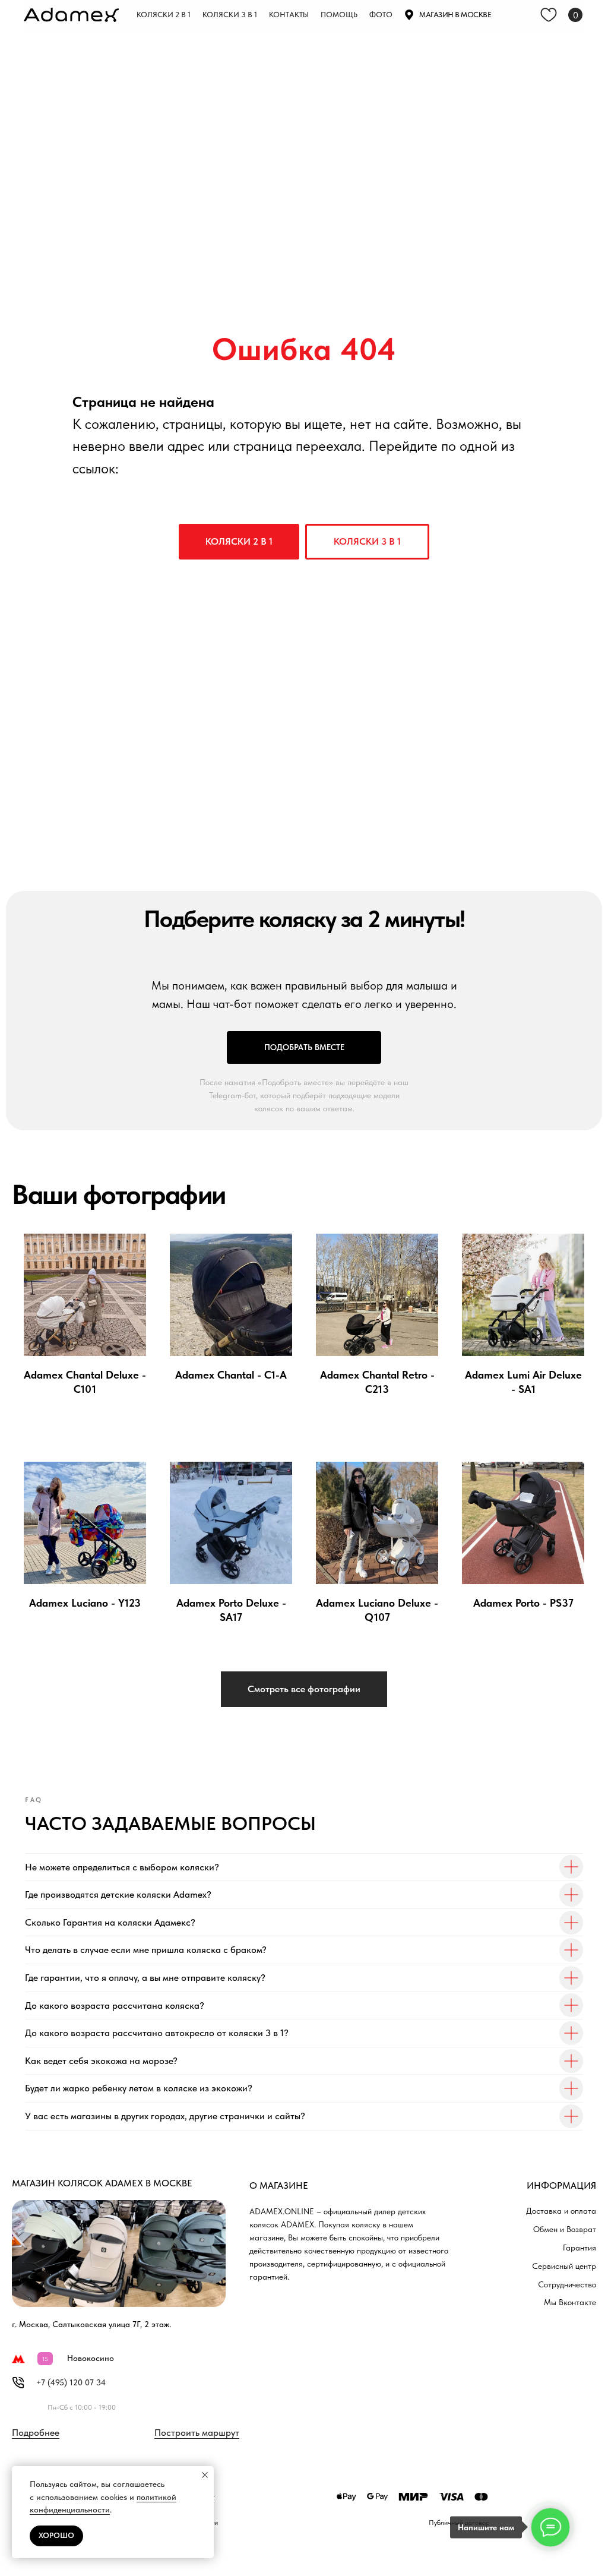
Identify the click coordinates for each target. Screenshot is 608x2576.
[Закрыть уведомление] (205, 2475)
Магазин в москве (455, 15)
